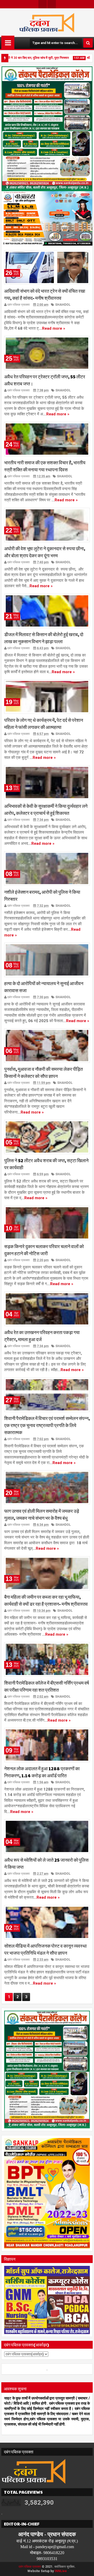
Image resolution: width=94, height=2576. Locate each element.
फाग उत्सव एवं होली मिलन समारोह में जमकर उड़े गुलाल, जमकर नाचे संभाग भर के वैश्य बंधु (42, 1514)
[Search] (88, 43)
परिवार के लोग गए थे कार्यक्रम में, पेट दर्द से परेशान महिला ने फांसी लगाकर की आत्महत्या (44, 723)
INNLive (61, 2571)
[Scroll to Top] (86, 2568)
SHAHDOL (63, 305)
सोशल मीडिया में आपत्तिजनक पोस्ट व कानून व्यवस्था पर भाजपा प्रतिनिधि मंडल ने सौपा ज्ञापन (45, 1949)
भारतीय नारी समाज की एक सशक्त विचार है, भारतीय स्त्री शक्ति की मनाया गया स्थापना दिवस (45, 466)
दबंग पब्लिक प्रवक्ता (30, 2567)
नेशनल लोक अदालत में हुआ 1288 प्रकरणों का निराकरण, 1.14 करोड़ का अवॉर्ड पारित (42, 1772)
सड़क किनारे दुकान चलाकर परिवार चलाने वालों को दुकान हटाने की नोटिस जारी (44, 1250)
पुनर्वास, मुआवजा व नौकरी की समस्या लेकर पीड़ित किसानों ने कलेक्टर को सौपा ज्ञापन (43, 1072)
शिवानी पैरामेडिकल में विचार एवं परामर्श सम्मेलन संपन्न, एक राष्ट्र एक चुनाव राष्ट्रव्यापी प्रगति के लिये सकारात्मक (47, 1425)
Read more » (54, 328)
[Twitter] (52, 4)
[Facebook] (43, 4)
